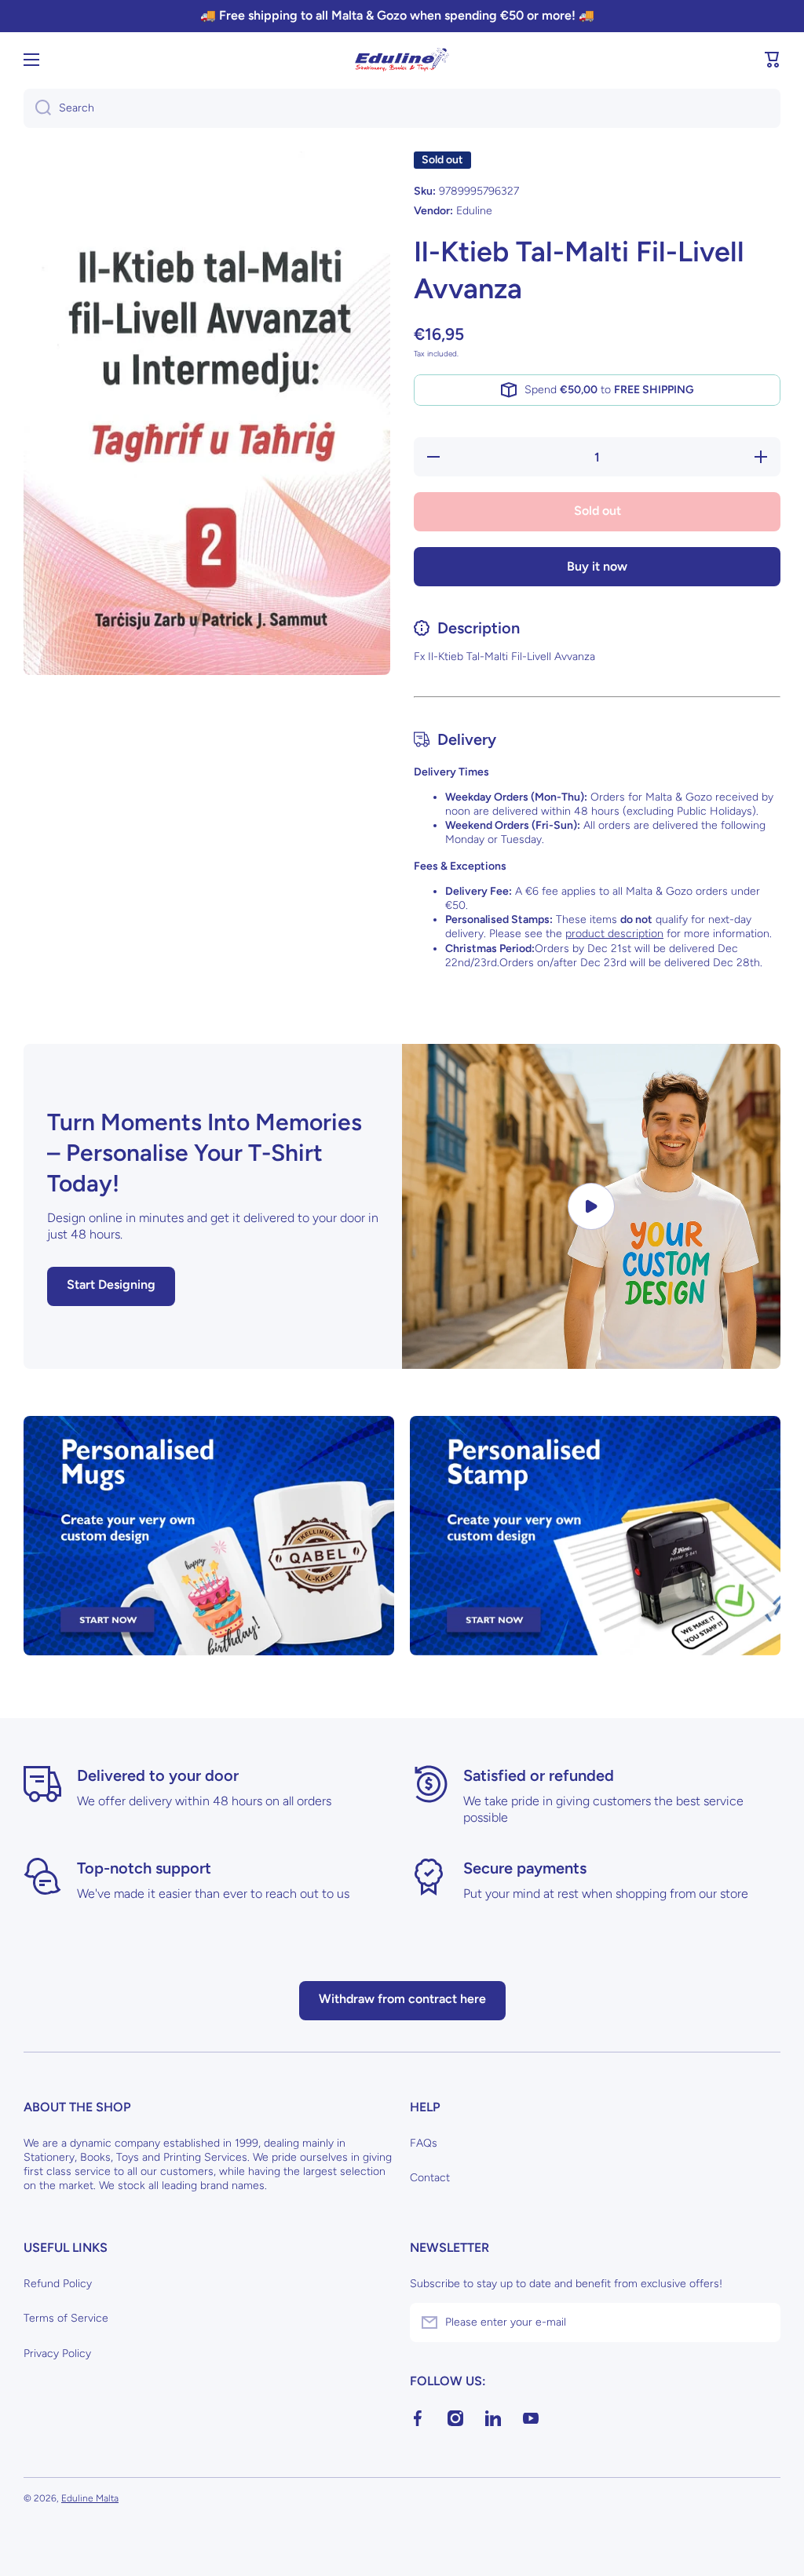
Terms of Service (66, 2318)
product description (614, 934)
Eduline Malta (90, 2498)
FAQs (424, 2143)
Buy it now (597, 566)
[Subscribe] (761, 2322)
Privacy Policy (57, 2353)
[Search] (37, 108)
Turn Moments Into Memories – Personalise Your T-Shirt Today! (205, 1153)
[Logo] (402, 60)
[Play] (591, 1206)
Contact (430, 2178)
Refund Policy (58, 2284)
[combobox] (402, 108)
